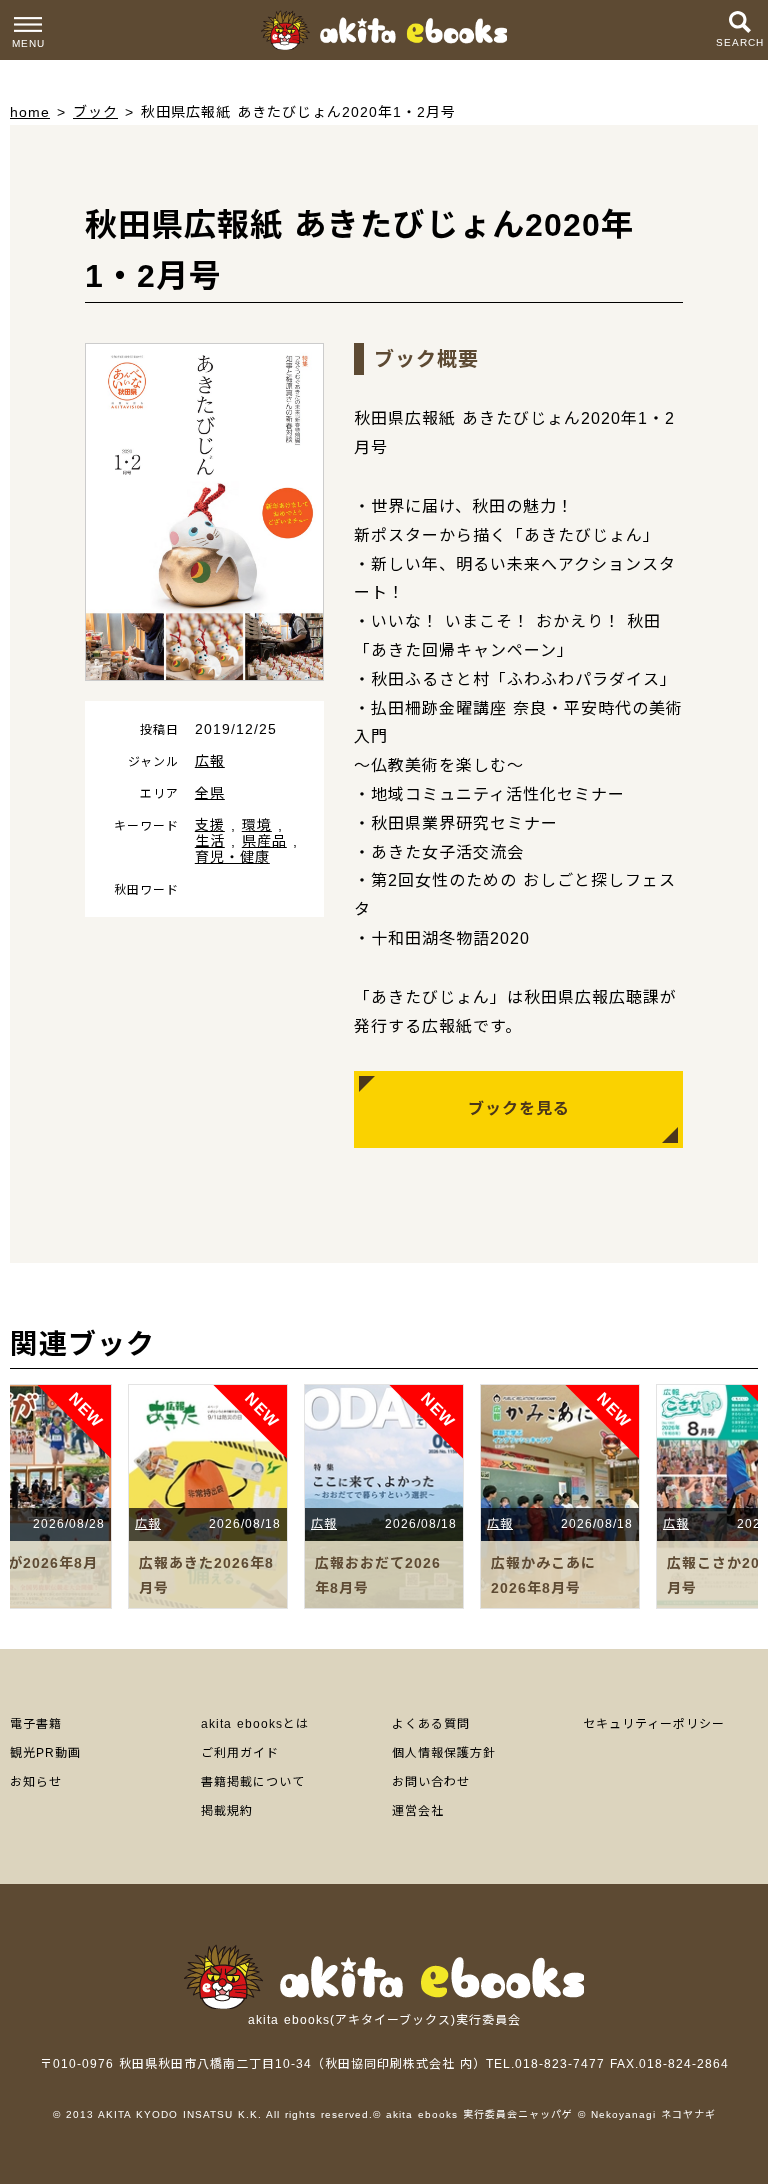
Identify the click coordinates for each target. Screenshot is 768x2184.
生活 (210, 841)
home (30, 112)
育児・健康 (232, 857)
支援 (210, 825)
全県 (210, 793)
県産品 (264, 841)
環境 (257, 825)
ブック (95, 112)
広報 (210, 761)
